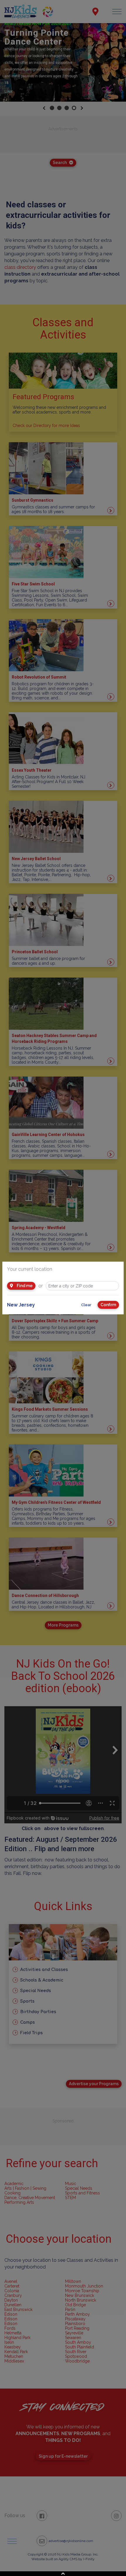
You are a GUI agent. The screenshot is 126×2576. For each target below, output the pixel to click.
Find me (24, 1286)
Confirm (108, 1305)
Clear (86, 1305)
